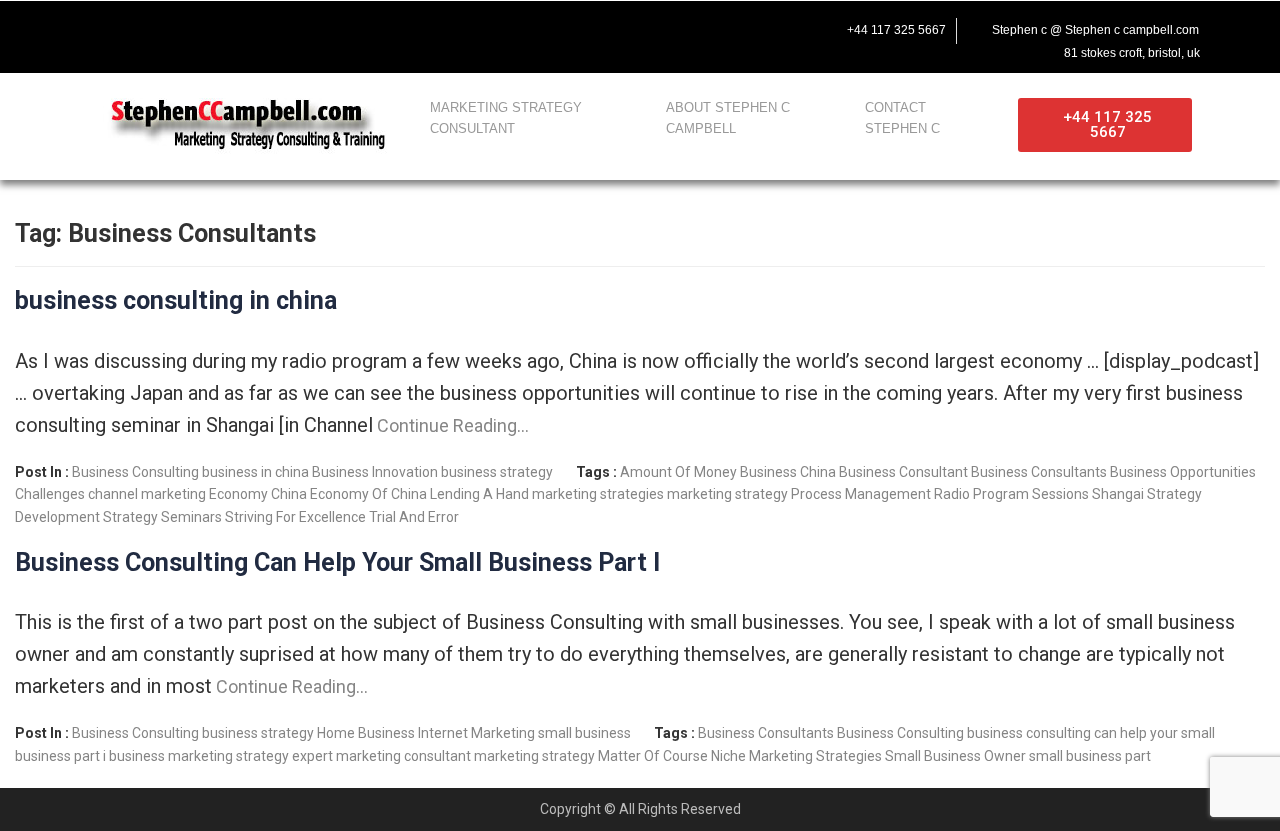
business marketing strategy (199, 756)
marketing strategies (598, 494)
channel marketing (147, 494)
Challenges (50, 494)
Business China (788, 472)
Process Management (861, 494)
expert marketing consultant (381, 756)
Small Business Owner (955, 756)
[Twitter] (138, 27)
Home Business (366, 733)
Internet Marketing (476, 733)
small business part (1090, 756)
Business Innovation (375, 472)
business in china (255, 472)
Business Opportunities (1183, 472)
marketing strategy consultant (506, 118)
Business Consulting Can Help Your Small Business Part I (337, 562)
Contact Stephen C (902, 118)
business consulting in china (176, 300)
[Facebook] (96, 27)
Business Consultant (903, 472)
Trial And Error (414, 517)
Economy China (258, 494)
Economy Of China (368, 494)
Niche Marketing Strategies (796, 756)
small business (584, 733)
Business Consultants (1039, 472)
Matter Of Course (653, 756)
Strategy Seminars (162, 517)
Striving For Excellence (295, 517)
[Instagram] (222, 27)
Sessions (1060, 494)
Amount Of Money (678, 472)
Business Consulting (135, 472)
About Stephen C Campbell (728, 118)
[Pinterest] (264, 27)
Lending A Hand (479, 494)
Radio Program (981, 494)
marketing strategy (727, 494)
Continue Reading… (451, 425)
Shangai (1118, 494)
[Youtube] (180, 27)
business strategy (497, 472)
